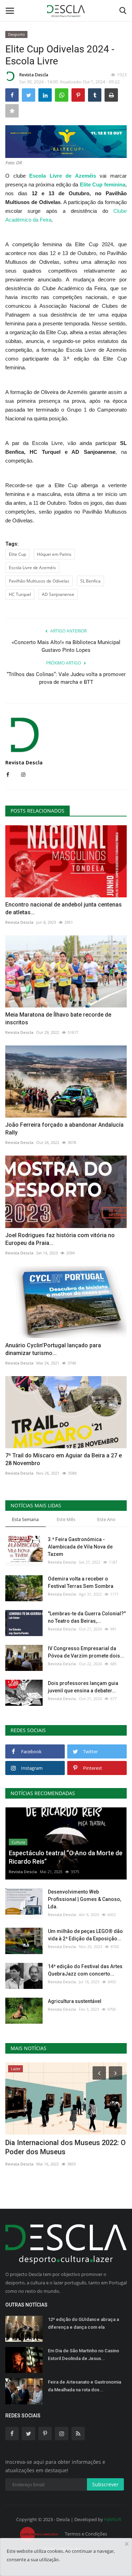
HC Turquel (20, 594)
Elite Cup (17, 554)
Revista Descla (34, 75)
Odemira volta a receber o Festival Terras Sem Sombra (81, 1582)
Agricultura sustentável (75, 2001)
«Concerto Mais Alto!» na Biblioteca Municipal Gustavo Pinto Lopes (66, 646)
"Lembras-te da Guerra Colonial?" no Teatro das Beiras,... (87, 1617)
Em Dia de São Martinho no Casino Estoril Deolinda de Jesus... (83, 2355)
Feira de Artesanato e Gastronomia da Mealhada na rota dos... (84, 2386)
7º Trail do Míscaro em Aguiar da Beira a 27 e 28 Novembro (64, 1459)
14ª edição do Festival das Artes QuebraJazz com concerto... (85, 1970)
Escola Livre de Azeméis (32, 568)
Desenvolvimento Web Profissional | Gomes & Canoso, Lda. (84, 1899)
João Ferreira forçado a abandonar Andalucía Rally (64, 1129)
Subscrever (105, 2484)
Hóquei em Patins (54, 554)
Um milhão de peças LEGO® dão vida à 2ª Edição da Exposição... (85, 1935)
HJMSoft (113, 2519)
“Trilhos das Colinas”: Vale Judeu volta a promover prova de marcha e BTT (66, 678)
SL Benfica (90, 581)
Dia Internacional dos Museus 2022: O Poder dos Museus (65, 2147)
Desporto (17, 34)
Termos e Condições (86, 2534)
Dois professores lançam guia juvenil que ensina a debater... (83, 1687)
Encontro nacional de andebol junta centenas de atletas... (64, 908)
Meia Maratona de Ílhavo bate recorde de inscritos (58, 1019)
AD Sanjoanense (58, 594)
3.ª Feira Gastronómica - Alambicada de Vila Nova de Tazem (80, 1547)
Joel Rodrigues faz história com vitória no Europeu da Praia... (60, 1239)
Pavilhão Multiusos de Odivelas (39, 581)
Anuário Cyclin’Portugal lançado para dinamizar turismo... (53, 1349)
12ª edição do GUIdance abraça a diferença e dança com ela (83, 2323)
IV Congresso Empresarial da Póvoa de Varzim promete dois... (86, 1652)
